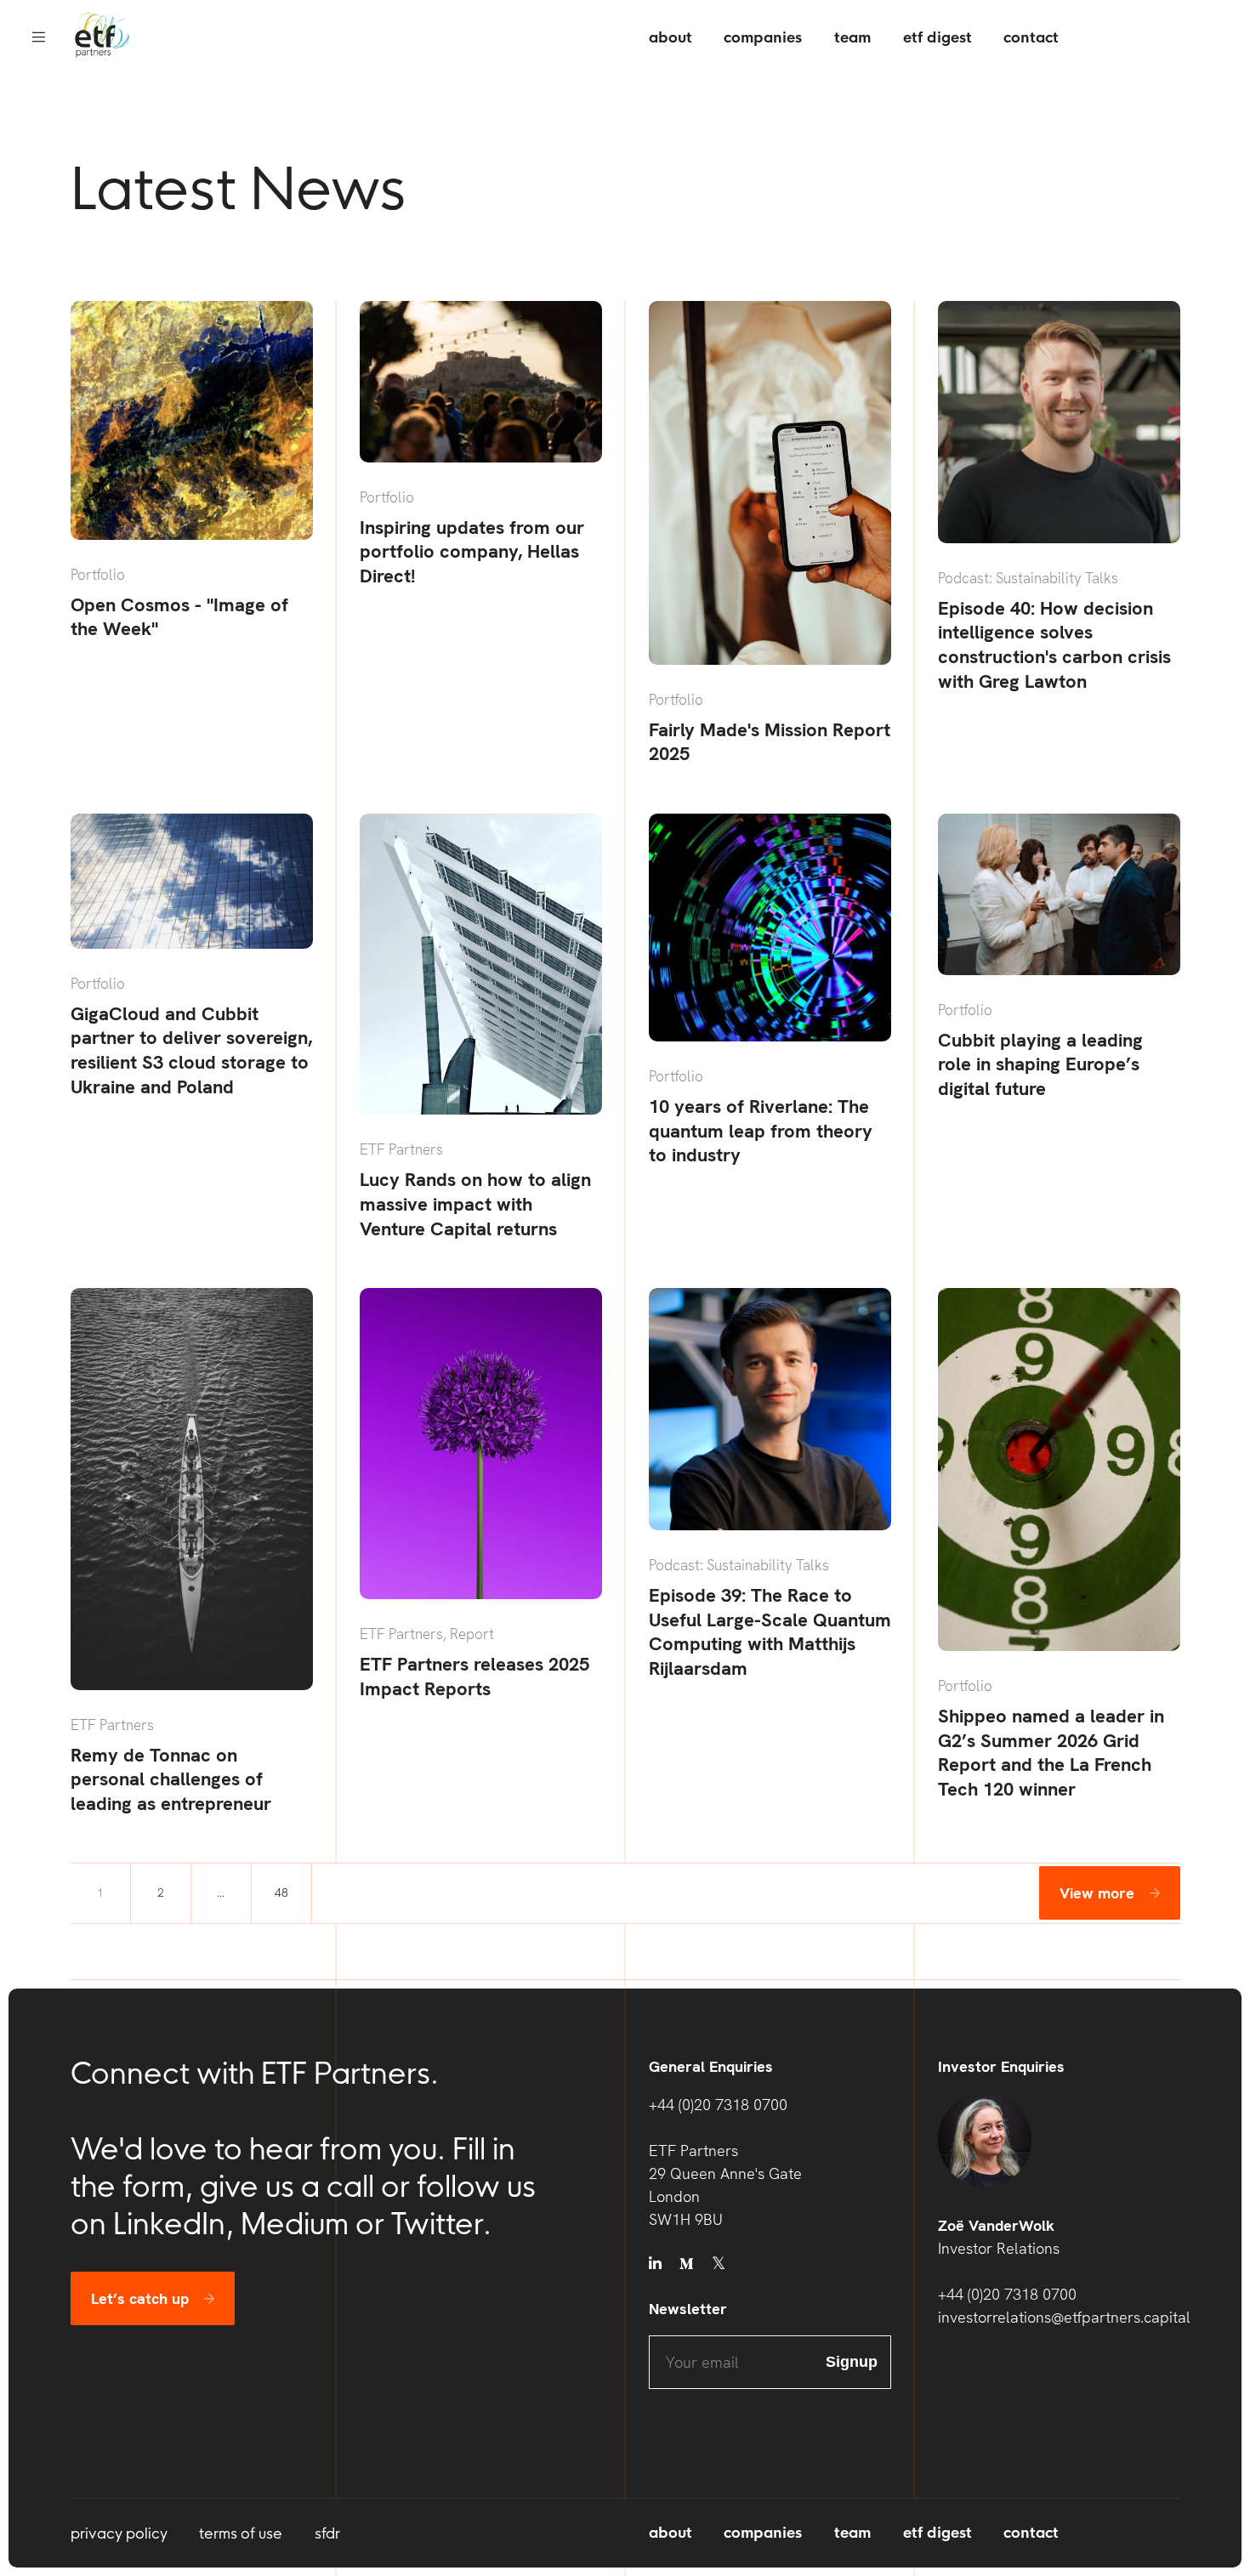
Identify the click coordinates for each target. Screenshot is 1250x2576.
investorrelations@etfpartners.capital (1059, 2317)
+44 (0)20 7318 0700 (718, 2105)
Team (852, 38)
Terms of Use (241, 2533)
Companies (763, 38)
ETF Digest (937, 38)
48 (281, 1892)
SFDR (327, 2533)
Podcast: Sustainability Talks (1028, 578)
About (670, 38)
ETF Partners (401, 1149)
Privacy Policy (119, 2533)
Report (472, 1634)
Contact (1031, 38)
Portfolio (98, 575)
